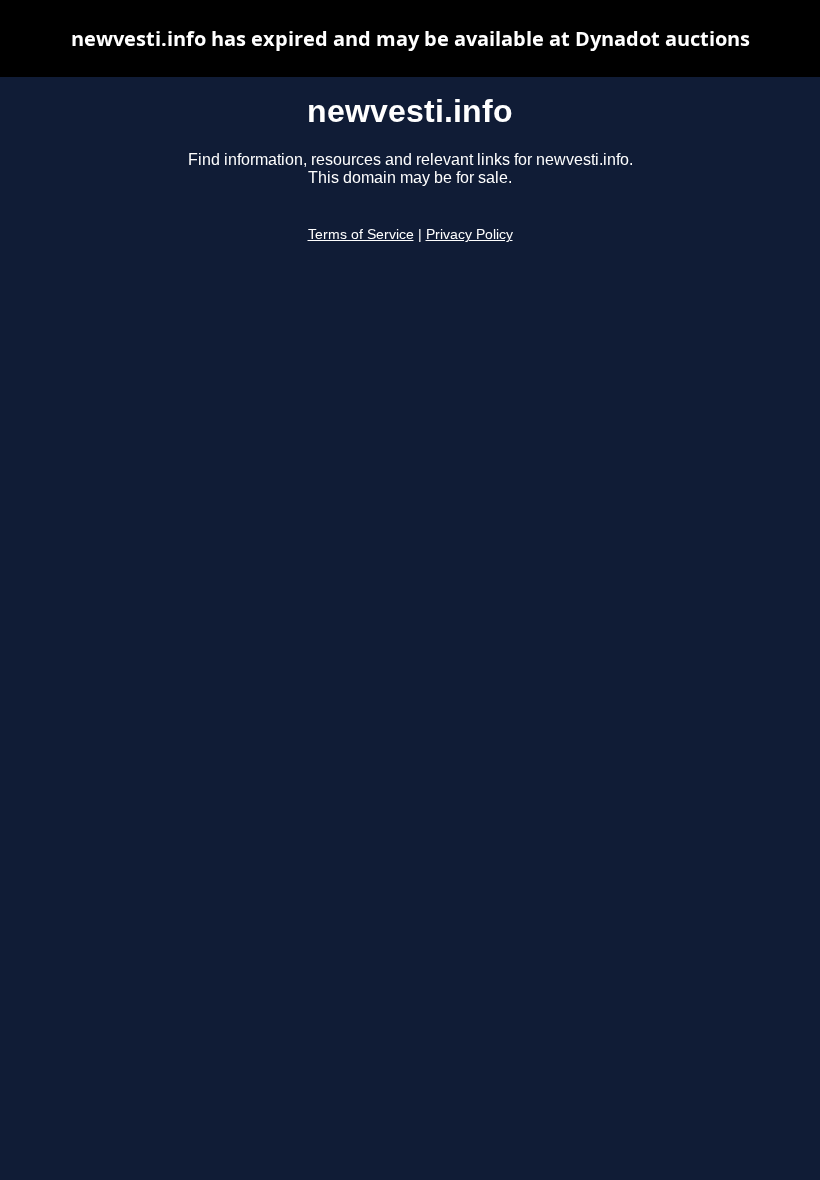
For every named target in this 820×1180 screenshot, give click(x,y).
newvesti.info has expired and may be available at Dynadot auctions (410, 38)
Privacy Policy (469, 234)
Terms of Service (361, 234)
